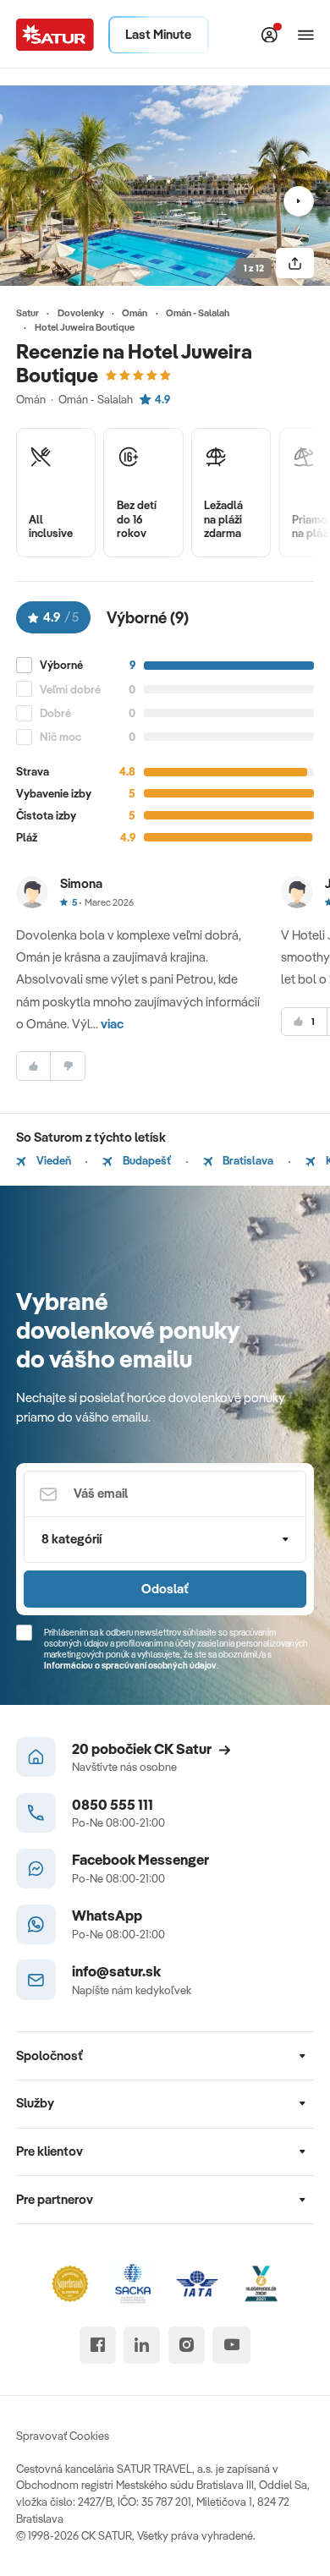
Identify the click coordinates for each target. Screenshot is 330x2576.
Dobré (55, 713)
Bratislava (247, 1160)
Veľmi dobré (70, 689)
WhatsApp (107, 1915)
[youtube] (231, 2345)
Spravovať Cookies (63, 2436)
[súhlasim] (34, 1066)
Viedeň (52, 1160)
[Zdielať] (295, 263)
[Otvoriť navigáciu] (306, 35)
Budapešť (146, 1160)
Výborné (61, 665)
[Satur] (55, 34)
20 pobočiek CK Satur (142, 1748)
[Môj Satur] (270, 35)
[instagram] (187, 2345)
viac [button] (112, 1024)
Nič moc (60, 737)
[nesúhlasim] (68, 1066)
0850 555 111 (113, 1804)
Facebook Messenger (140, 1859)
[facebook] (98, 2345)
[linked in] (142, 2345)
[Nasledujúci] (299, 201)
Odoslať (165, 1589)
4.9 (162, 399)
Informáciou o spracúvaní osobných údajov (130, 1665)
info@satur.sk (116, 1971)
